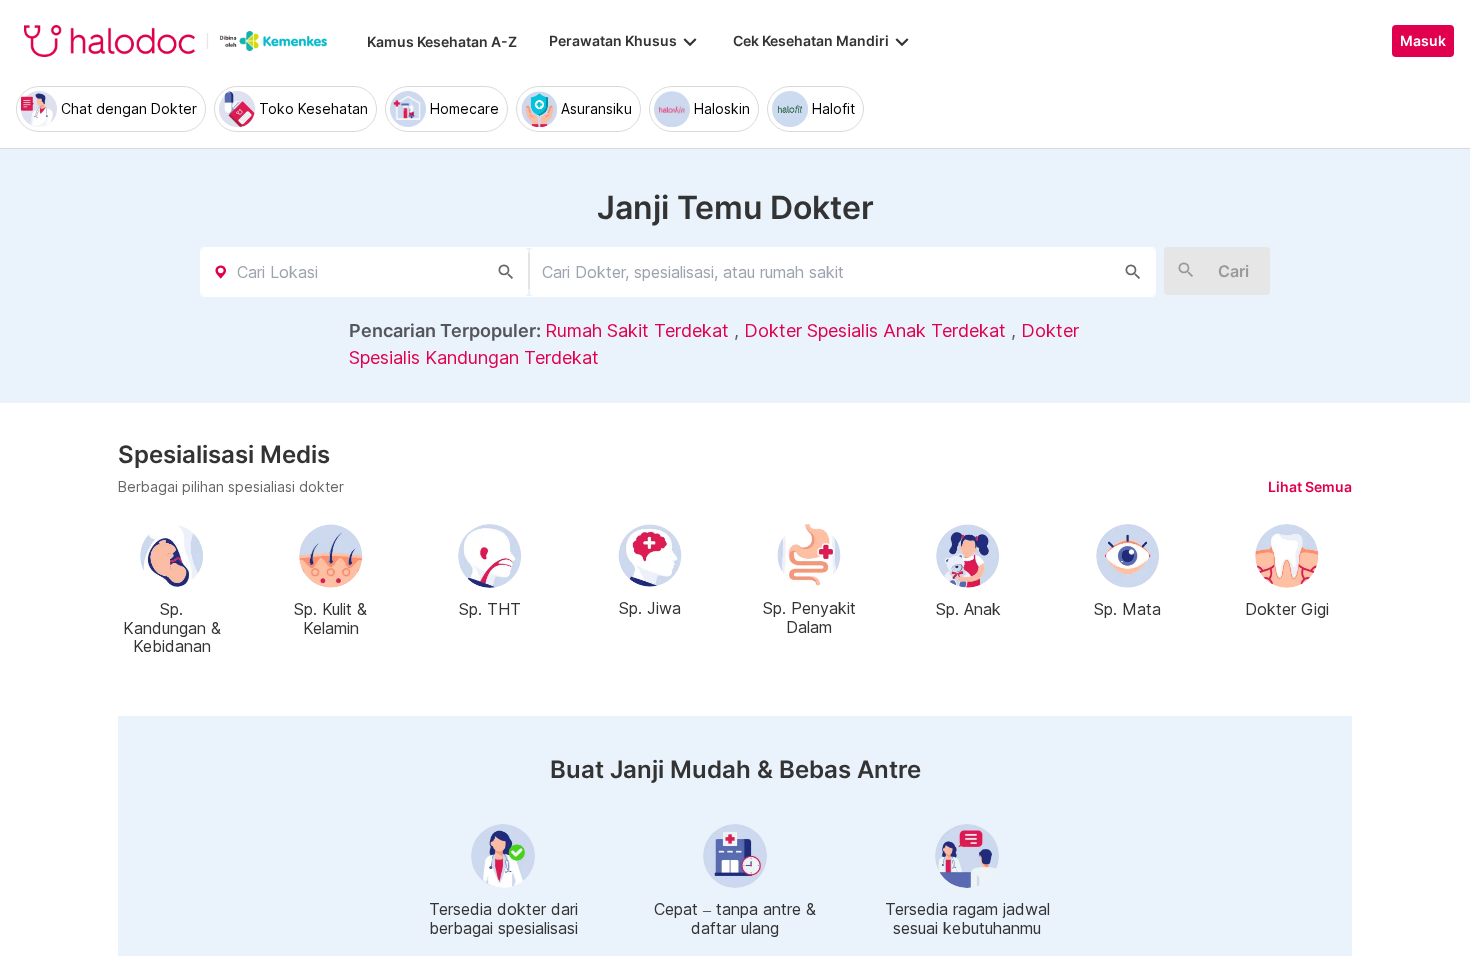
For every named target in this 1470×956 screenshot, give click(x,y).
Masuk (1423, 41)
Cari (1233, 271)
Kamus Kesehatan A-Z (442, 41)
